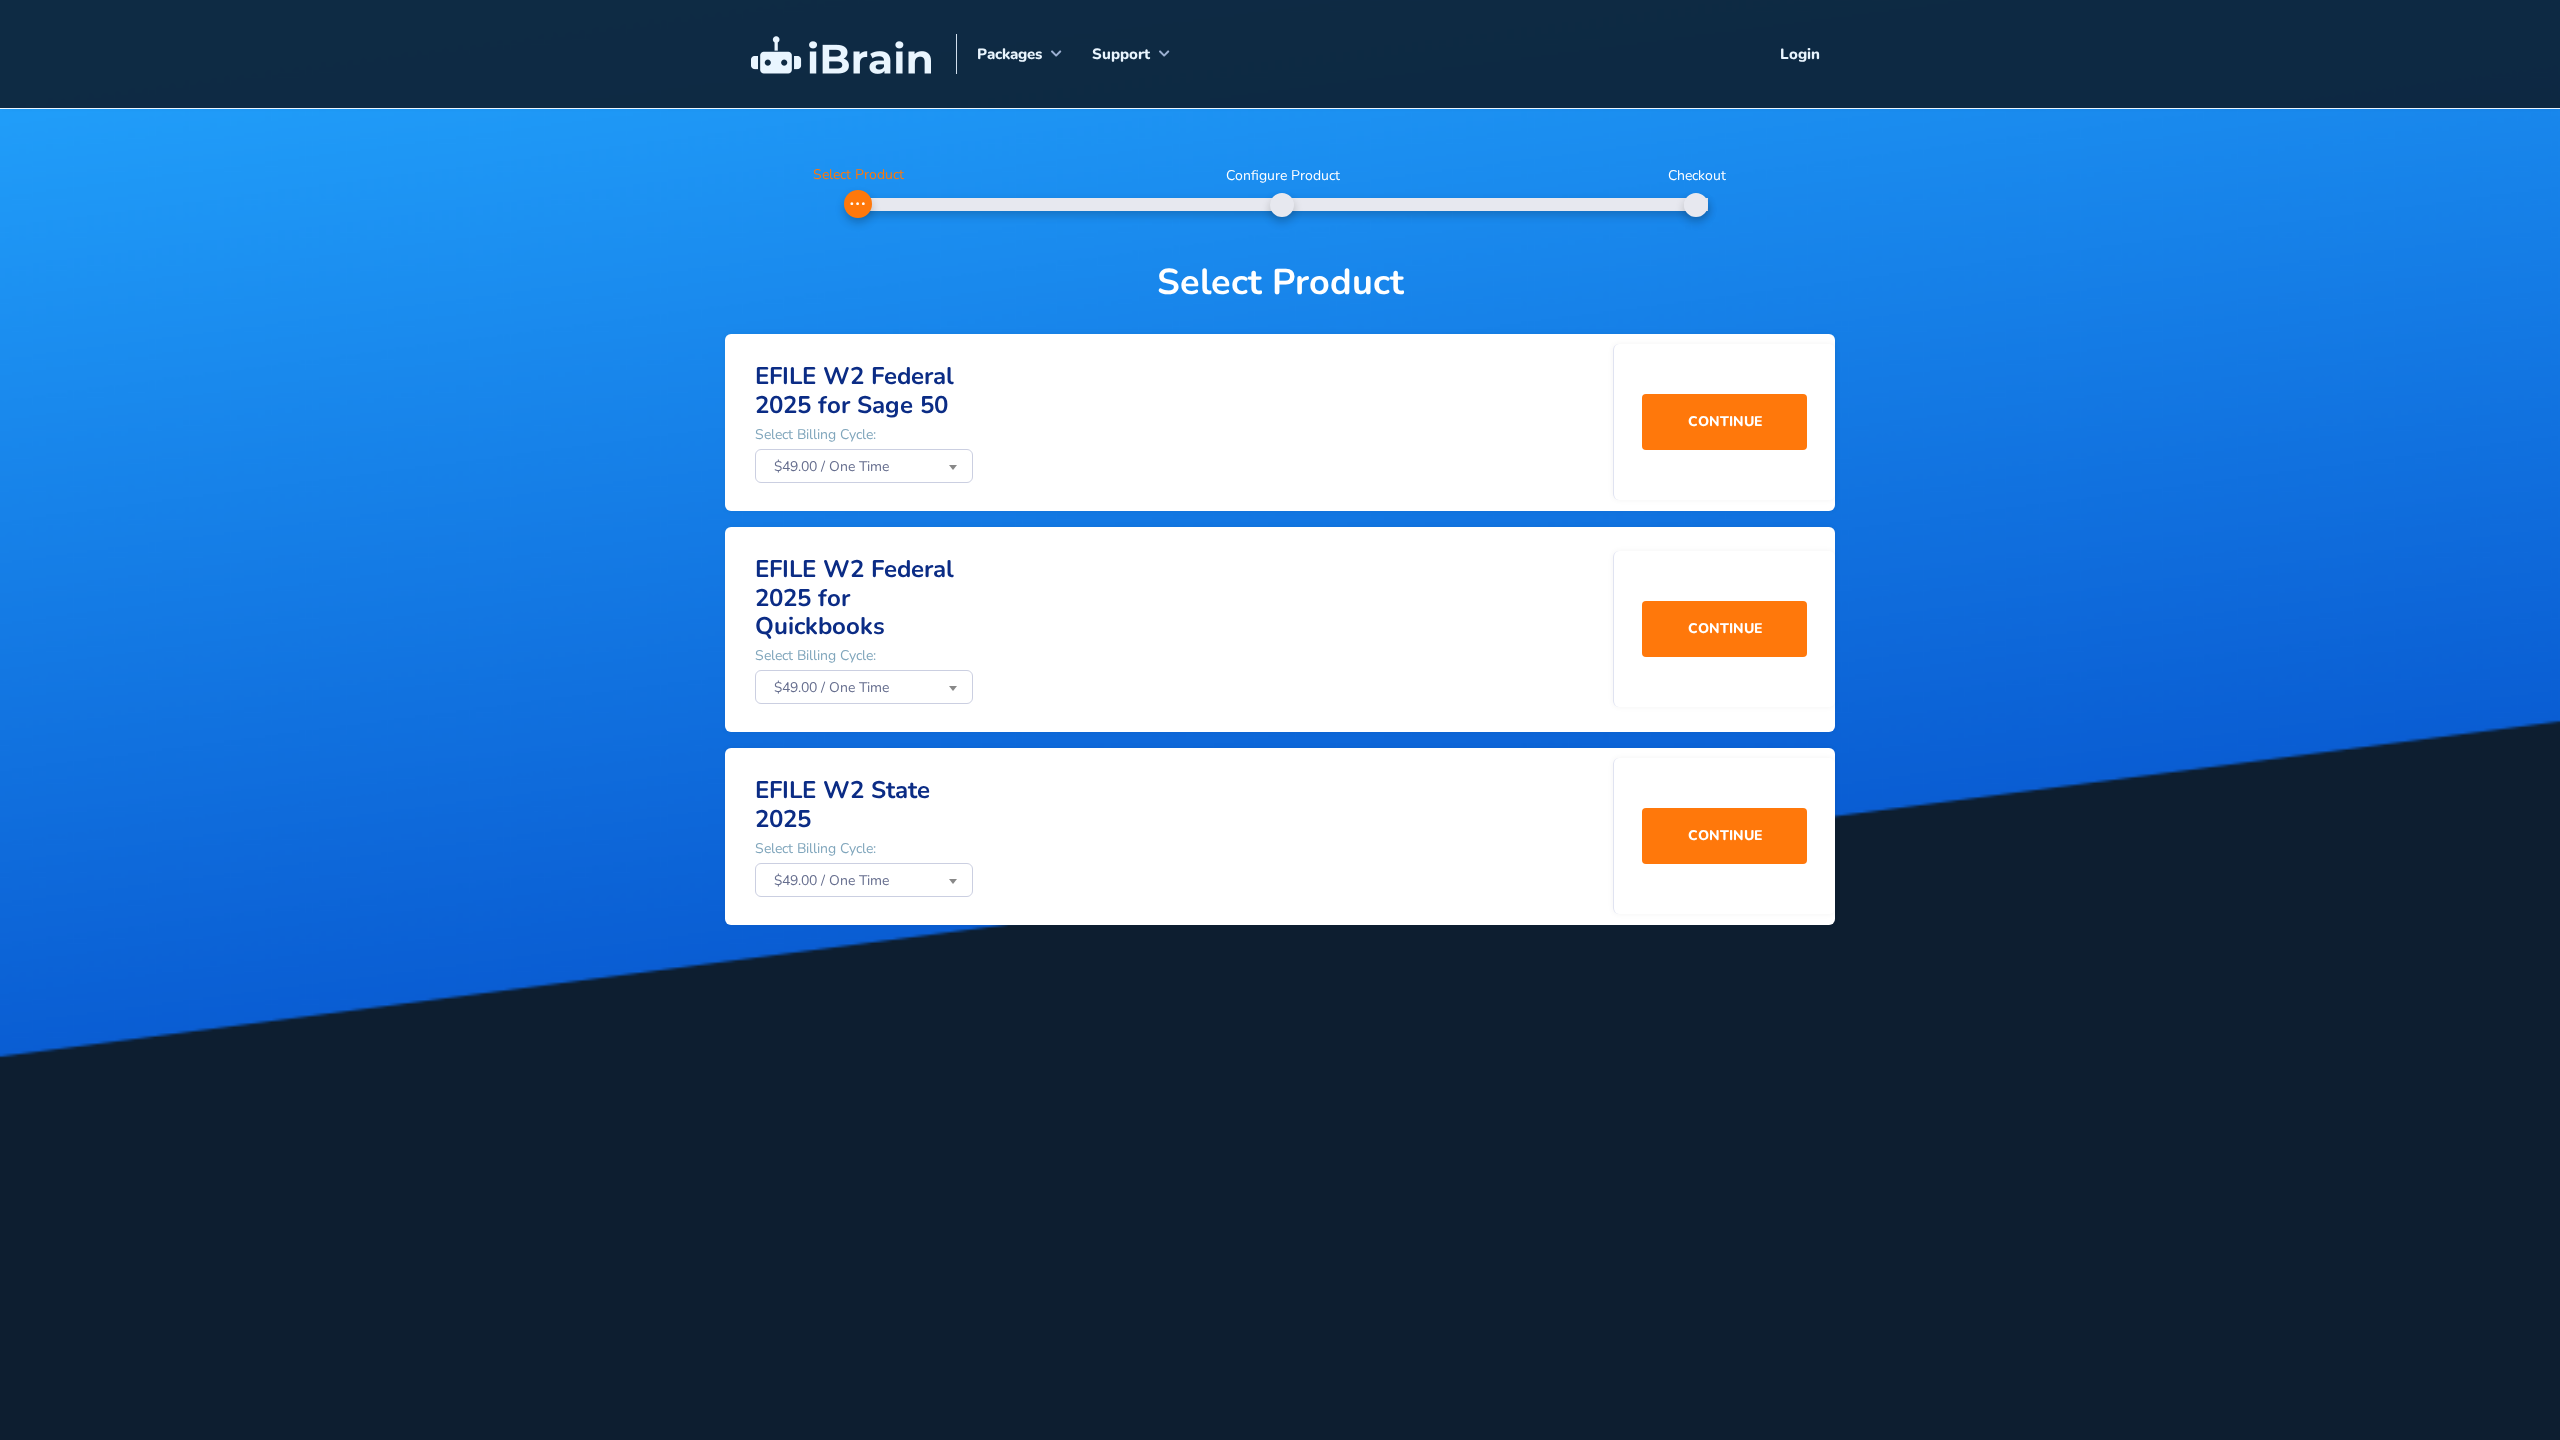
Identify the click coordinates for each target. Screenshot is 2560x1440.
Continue (1725, 421)
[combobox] (864, 466)
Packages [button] (1009, 54)
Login (1800, 54)
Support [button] (1121, 54)
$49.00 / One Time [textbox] (831, 466)
